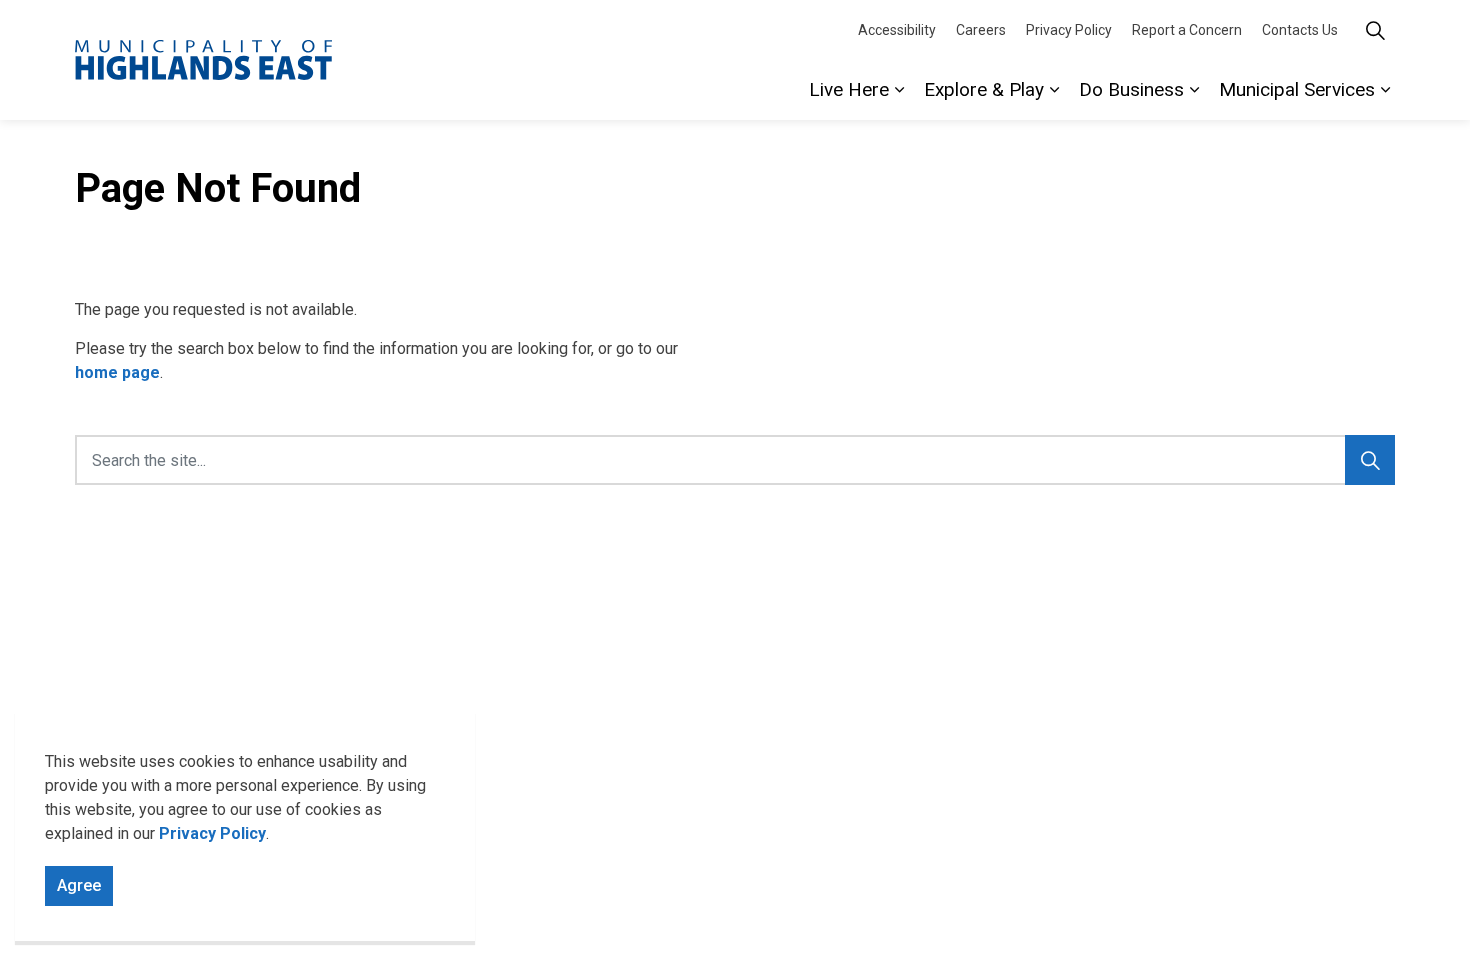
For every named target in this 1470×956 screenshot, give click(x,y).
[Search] (1370, 460)
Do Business (1131, 89)
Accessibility (897, 30)
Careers (981, 30)
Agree (79, 885)
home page (117, 372)
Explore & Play (984, 89)
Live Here (849, 89)
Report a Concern (1187, 30)
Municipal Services (1297, 89)
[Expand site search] (1375, 30)
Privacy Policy (212, 833)
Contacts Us (1300, 30)
